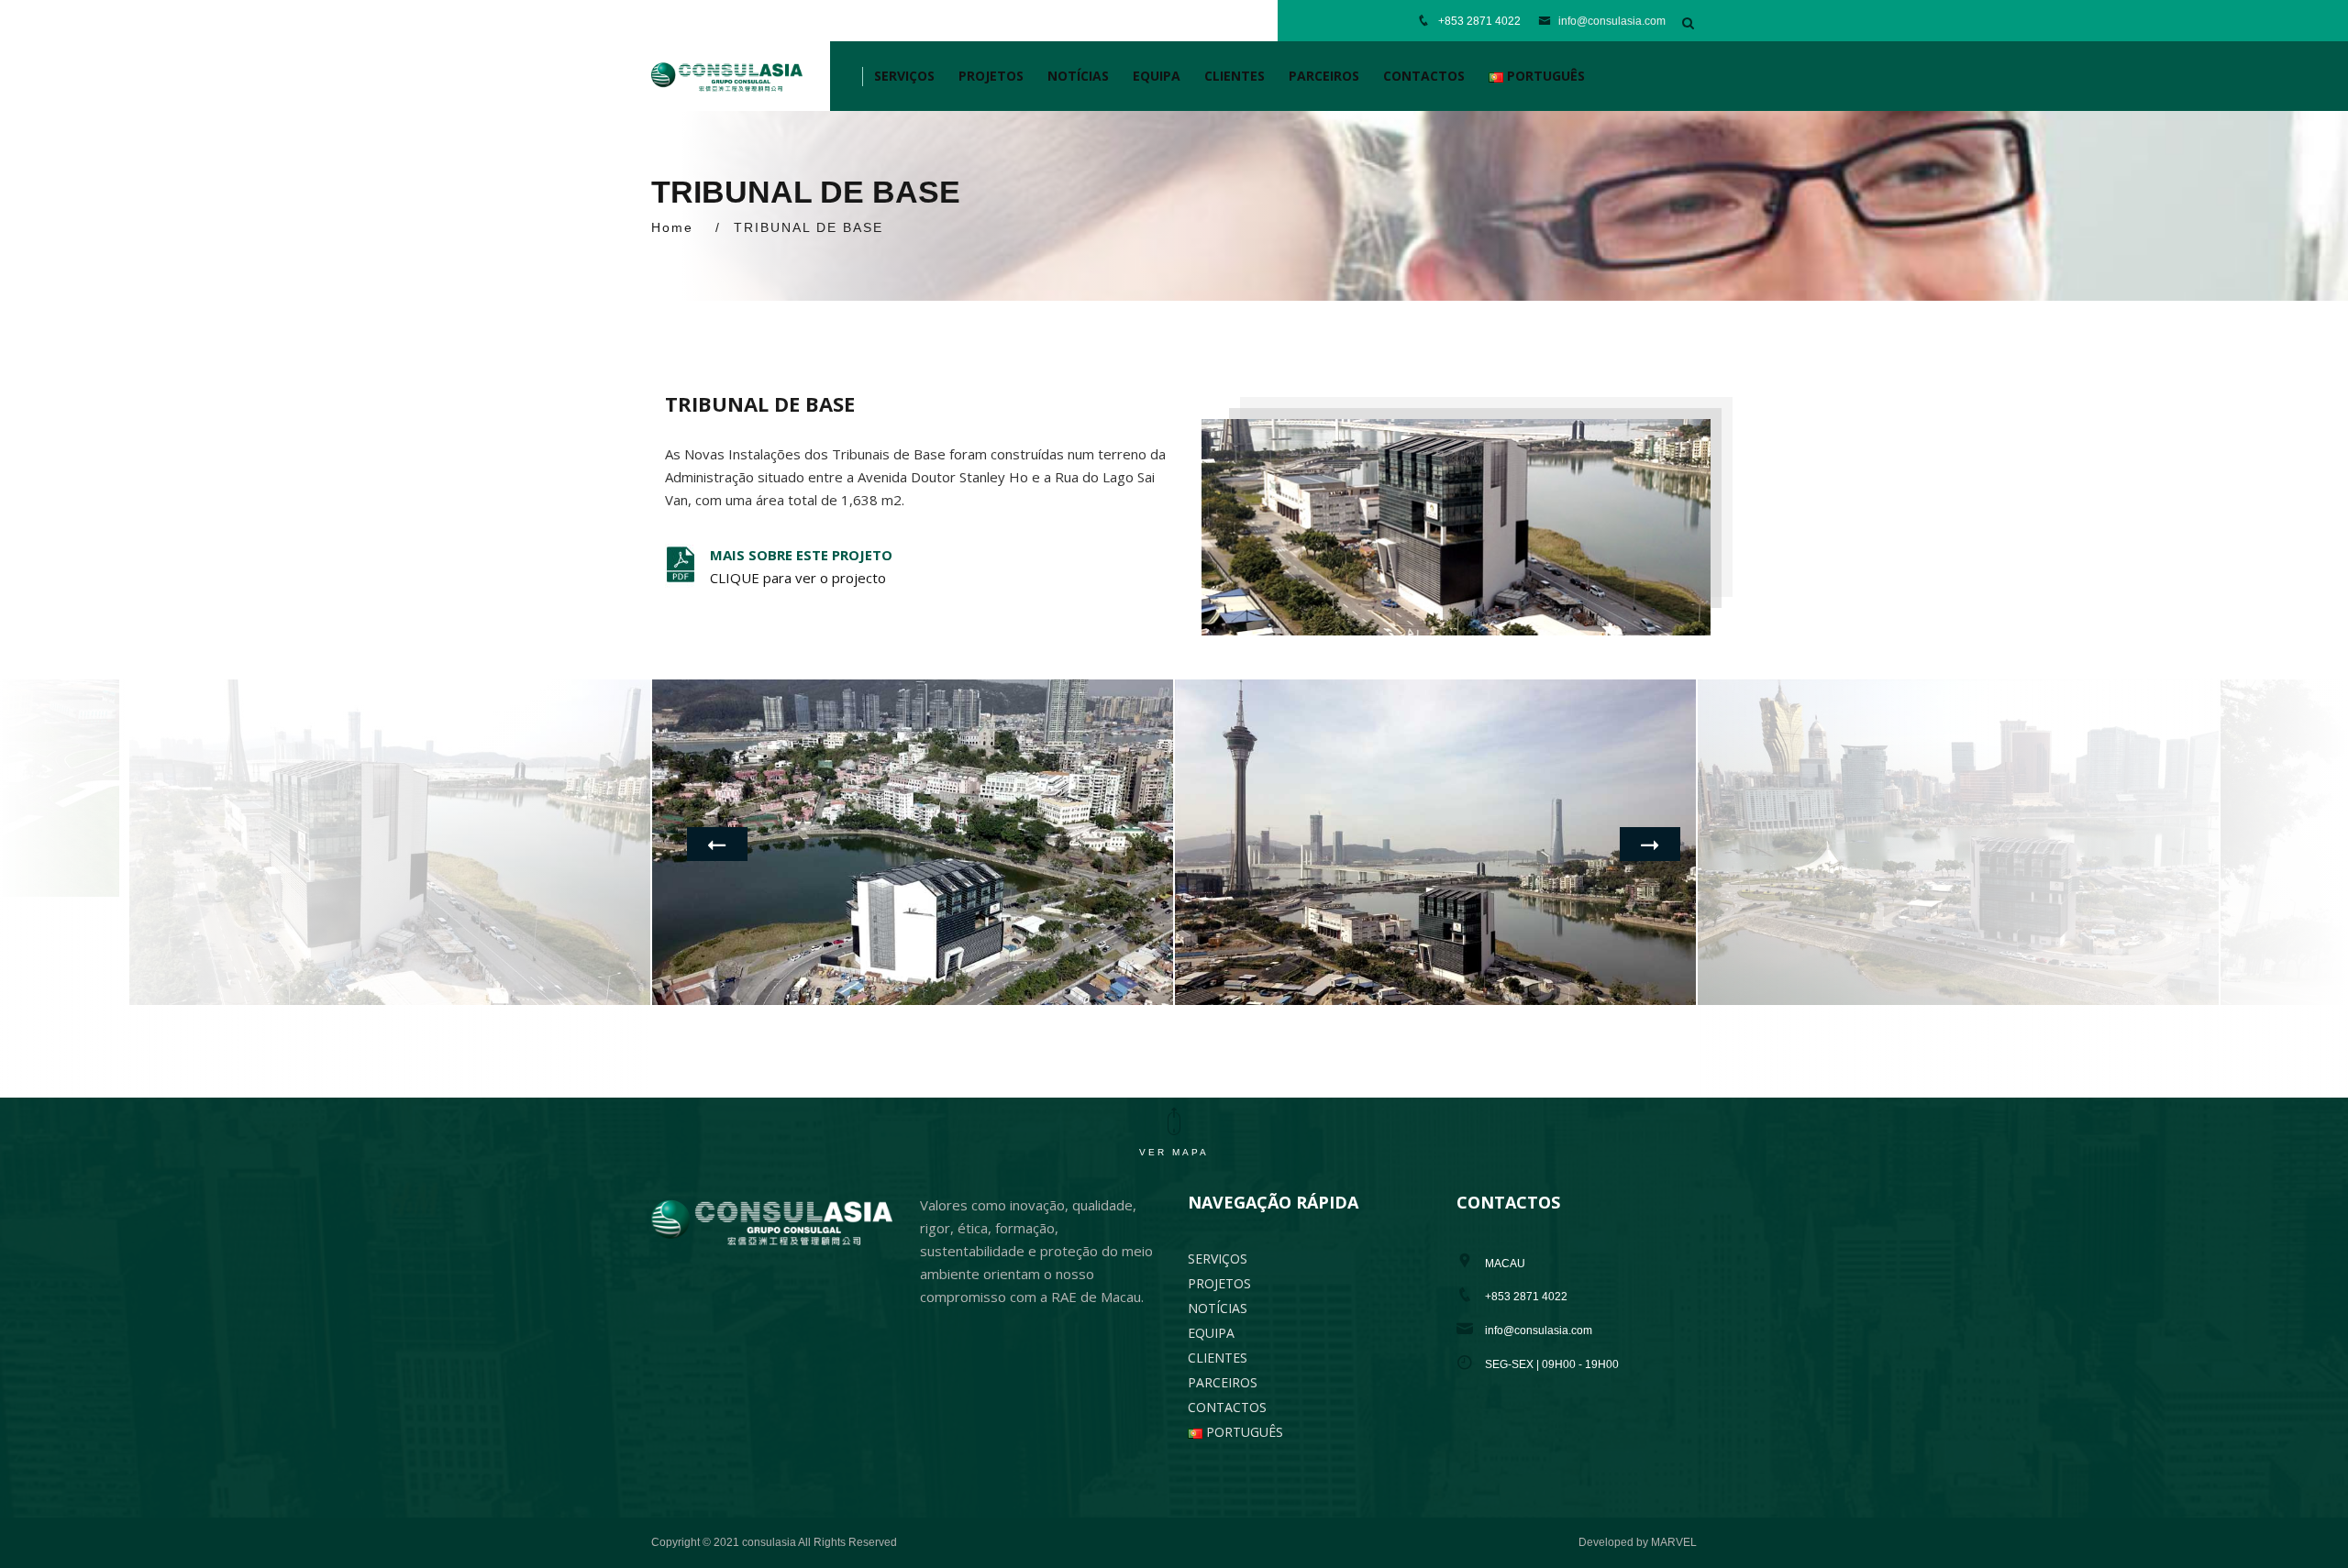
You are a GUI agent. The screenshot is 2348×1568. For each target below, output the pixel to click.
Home (672, 227)
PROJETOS (991, 76)
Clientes (1235, 76)
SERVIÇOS (904, 76)
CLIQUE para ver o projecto (798, 578)
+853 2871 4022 (1479, 21)
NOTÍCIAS (1078, 76)
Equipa (1157, 76)
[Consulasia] (727, 76)
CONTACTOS (1424, 76)
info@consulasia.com (1611, 21)
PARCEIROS (1324, 76)
